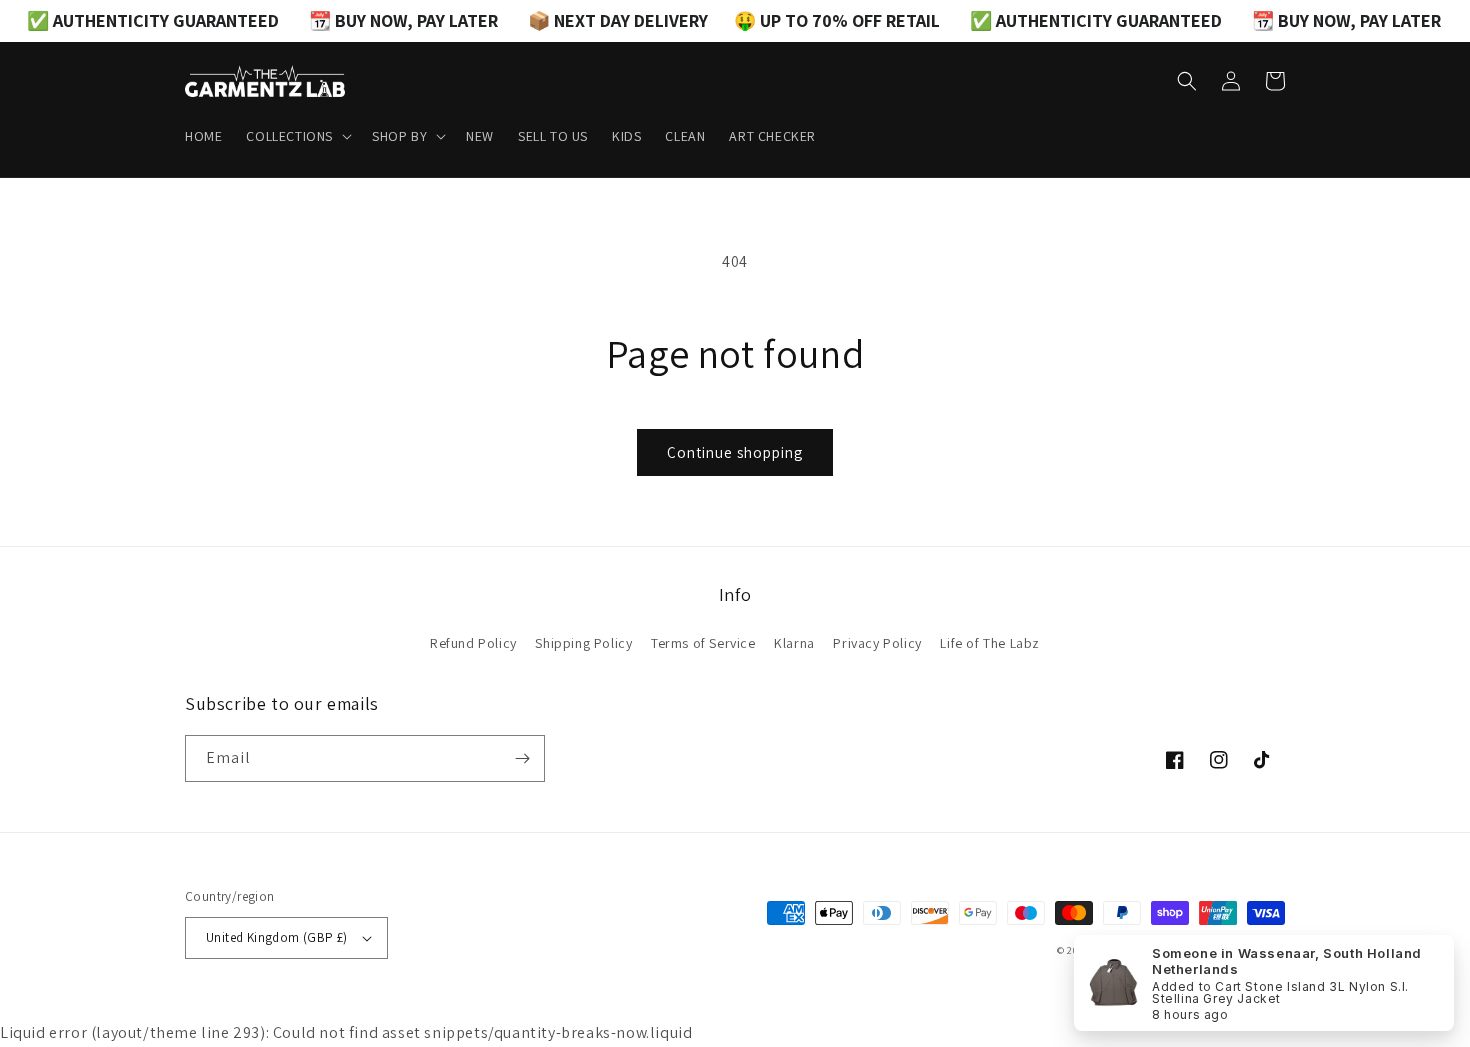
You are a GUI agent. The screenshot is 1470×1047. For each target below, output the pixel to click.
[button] (297, 136)
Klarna (794, 643)
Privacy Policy (877, 643)
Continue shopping (735, 452)
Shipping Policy (583, 643)
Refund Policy (473, 643)
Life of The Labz (990, 643)
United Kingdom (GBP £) (277, 937)
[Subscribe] (522, 758)
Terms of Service (703, 643)
